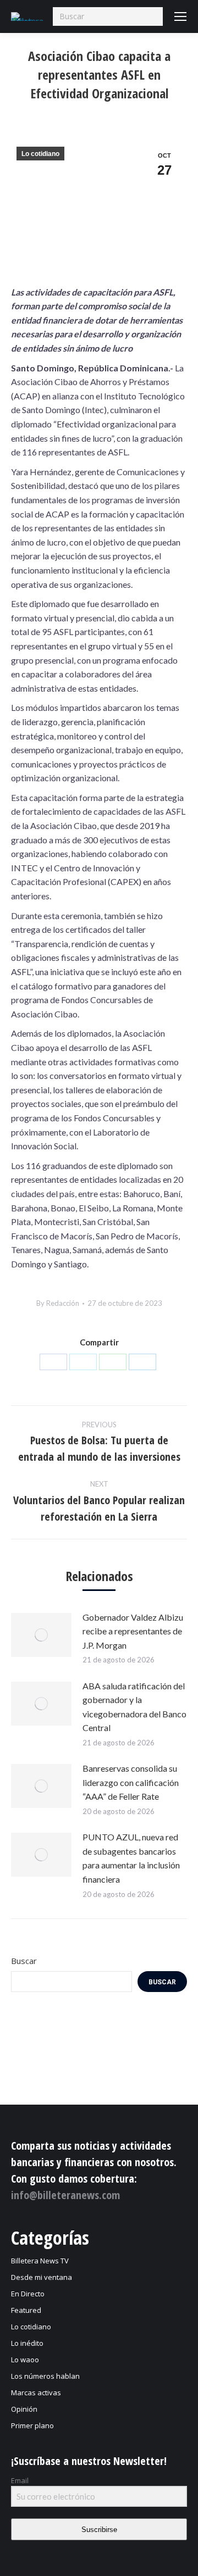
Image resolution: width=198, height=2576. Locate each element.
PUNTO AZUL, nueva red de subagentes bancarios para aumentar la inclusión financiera (131, 1858)
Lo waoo (25, 2360)
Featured (26, 2310)
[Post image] (41, 1635)
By (58, 1303)
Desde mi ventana (42, 2277)
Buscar (24, 1961)
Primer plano (32, 2425)
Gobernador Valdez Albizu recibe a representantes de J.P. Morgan (133, 1631)
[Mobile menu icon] (180, 16)
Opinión (24, 2409)
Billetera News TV (40, 2261)
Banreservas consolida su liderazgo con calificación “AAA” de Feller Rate (131, 1782)
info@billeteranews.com (65, 2195)
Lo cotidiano (40, 154)
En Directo (28, 2294)
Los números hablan (45, 2376)
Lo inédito (27, 2343)
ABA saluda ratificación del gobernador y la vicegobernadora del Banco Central (134, 1707)
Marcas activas (36, 2393)
